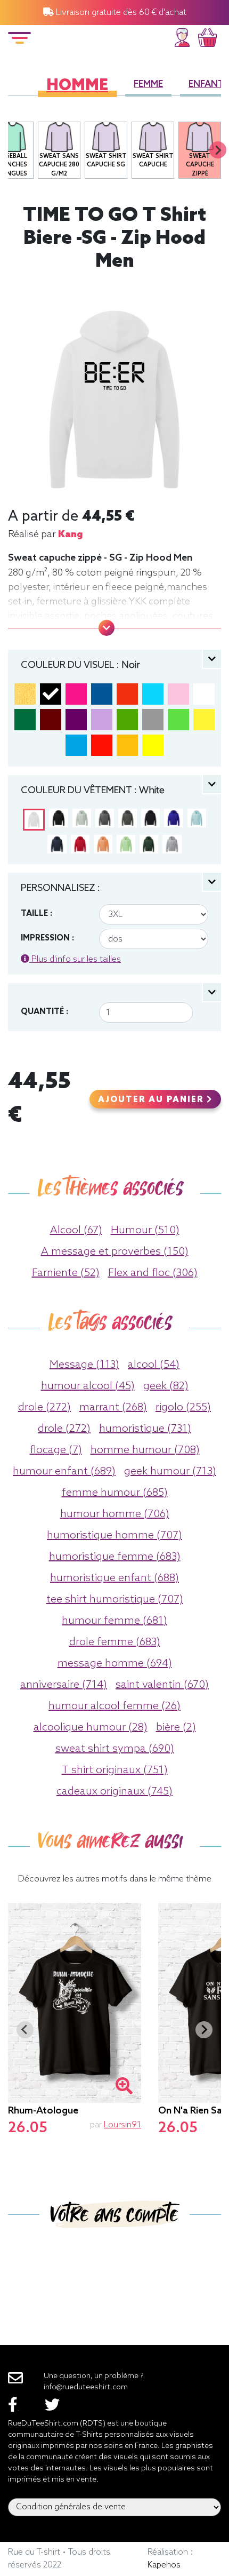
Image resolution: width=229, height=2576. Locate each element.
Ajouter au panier (152, 1100)
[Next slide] (218, 150)
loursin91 (122, 2125)
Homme (77, 86)
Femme (148, 85)
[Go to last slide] (25, 2030)
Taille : (36, 914)
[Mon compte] (182, 36)
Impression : (47, 938)
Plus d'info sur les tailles (75, 959)
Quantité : (44, 1012)
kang (70, 535)
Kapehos (164, 2565)
